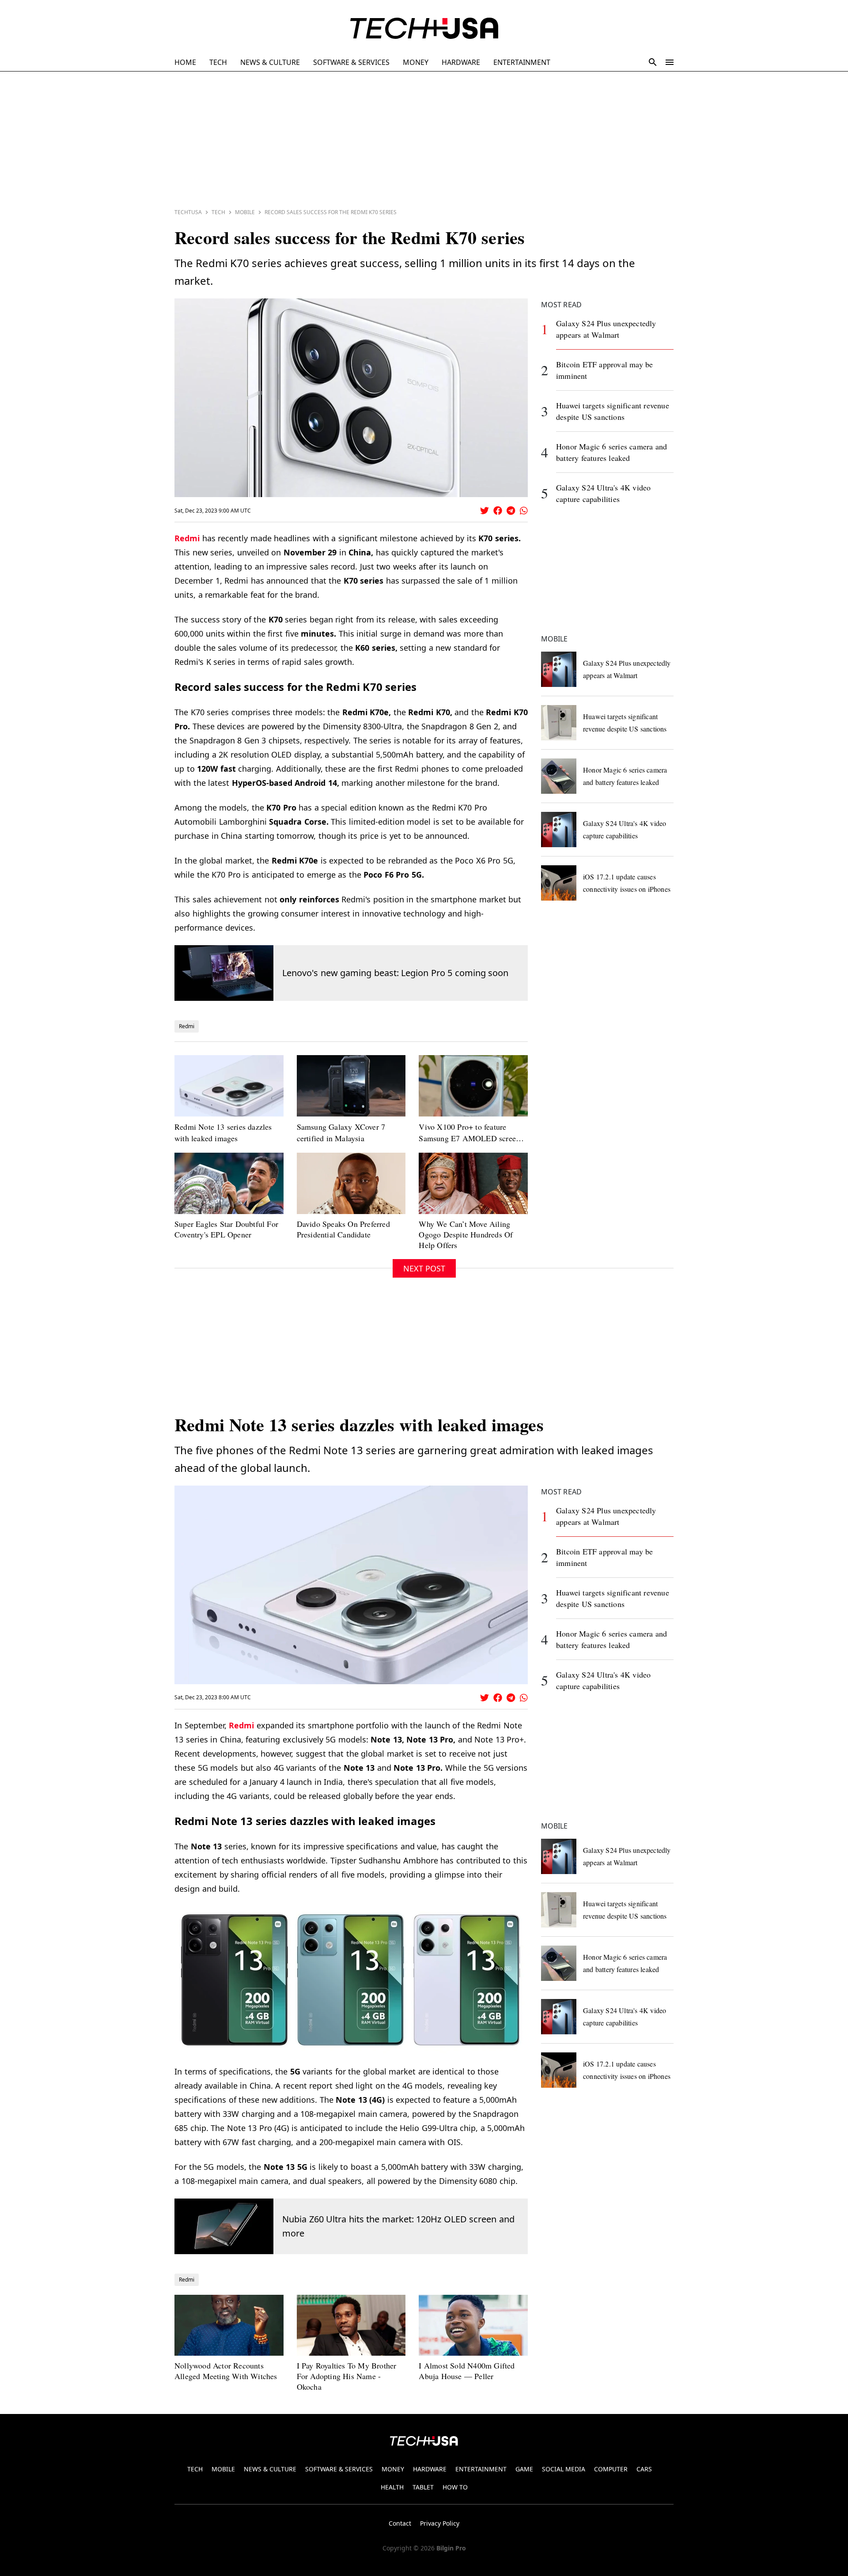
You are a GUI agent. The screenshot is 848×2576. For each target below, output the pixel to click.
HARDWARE (461, 62)
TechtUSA (188, 212)
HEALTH (392, 2487)
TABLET (423, 2487)
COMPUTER (611, 2469)
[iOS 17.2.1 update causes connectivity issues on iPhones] (559, 883)
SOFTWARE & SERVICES (351, 62)
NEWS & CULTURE (270, 62)
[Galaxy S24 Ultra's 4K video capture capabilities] (559, 830)
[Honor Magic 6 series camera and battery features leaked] (559, 776)
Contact (400, 2523)
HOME (185, 62)
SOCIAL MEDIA (564, 2469)
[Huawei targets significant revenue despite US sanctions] (559, 723)
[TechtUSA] (424, 28)
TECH (218, 62)
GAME (524, 2469)
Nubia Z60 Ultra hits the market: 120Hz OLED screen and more (398, 2226)
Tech (218, 212)
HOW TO (455, 2487)
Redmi (187, 538)
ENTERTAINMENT (522, 62)
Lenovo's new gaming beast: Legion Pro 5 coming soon (395, 973)
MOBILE (223, 2469)
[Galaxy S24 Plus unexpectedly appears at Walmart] (559, 669)
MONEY (416, 62)
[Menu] (670, 62)
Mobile (245, 212)
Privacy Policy (440, 2523)
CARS (644, 2469)
